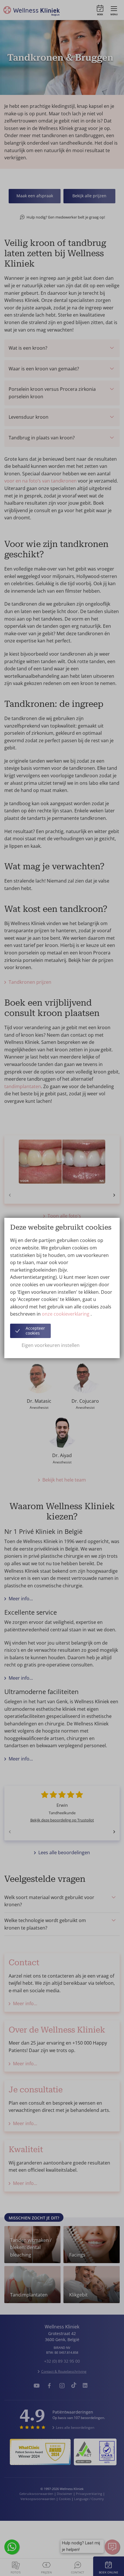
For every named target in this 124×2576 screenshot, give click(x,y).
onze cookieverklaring (66, 1314)
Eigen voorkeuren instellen (51, 1345)
